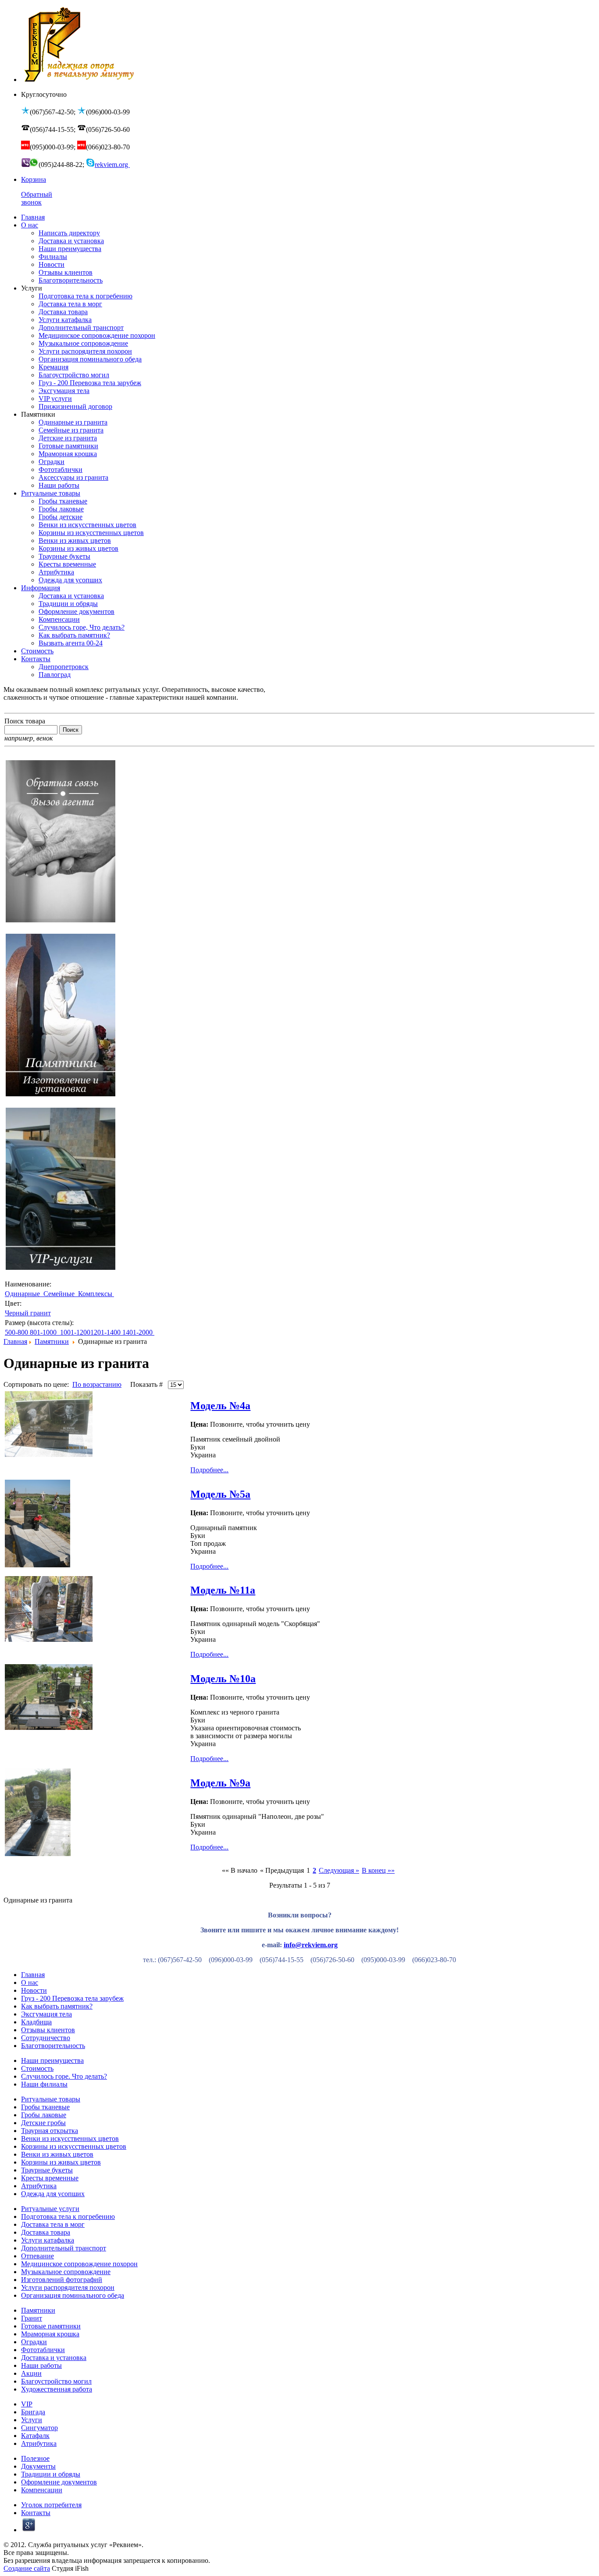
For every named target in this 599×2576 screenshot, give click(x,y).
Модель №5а (220, 1494)
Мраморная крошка (50, 2334)
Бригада (33, 2412)
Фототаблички (43, 2350)
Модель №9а (220, 1783)
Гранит (32, 2318)
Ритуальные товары (51, 2099)
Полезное (35, 2458)
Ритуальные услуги (50, 2209)
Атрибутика (39, 2186)
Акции (31, 2373)
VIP (27, 2404)
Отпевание (37, 2256)
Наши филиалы (44, 2084)
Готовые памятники (51, 2326)
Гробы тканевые (45, 2107)
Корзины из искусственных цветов (74, 2146)
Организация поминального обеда (73, 2295)
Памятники (52, 1341)
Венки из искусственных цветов (70, 2138)
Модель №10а (223, 1679)
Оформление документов (59, 2482)
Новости (34, 1990)
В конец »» (378, 1870)
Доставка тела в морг (53, 2224)
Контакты (36, 2513)
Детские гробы (43, 2123)
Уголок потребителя (51, 2505)
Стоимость (37, 2068)
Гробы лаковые (44, 2115)
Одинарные (23, 1294)
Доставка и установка (54, 2358)
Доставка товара (46, 2232)
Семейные (60, 1294)
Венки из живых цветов (57, 2154)
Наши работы (41, 2365)
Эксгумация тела (46, 2014)
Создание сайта (27, 2568)
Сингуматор (39, 2428)
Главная (15, 1341)
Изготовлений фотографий (62, 2280)
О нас (30, 1982)
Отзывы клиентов (48, 2030)
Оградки (34, 2342)
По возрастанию (97, 1384)
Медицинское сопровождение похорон (79, 2264)
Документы (38, 2466)
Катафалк (35, 2436)
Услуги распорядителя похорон (68, 2287)
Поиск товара (25, 721)
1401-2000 (138, 1332)
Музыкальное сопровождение (66, 2272)
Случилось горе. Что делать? (64, 2076)
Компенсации (42, 2490)
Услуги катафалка (48, 2240)
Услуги (32, 2420)
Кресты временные (50, 2178)
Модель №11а (223, 1590)
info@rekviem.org (311, 1945)
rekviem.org (112, 165)
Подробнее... (209, 1470)
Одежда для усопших (53, 2194)
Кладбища (36, 2022)
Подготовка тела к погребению (68, 2216)
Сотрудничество (46, 2038)
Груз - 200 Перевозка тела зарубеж (72, 1998)
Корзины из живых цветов (61, 2162)
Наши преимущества (52, 2060)
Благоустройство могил (56, 2381)
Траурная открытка (50, 2131)
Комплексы (96, 1294)
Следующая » (339, 1870)
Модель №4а (220, 1406)
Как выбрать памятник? (57, 2006)
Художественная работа (57, 2389)
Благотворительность (53, 2046)
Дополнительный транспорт (64, 2248)
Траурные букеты (47, 2170)
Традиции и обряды (51, 2474)
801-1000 (44, 1332)
